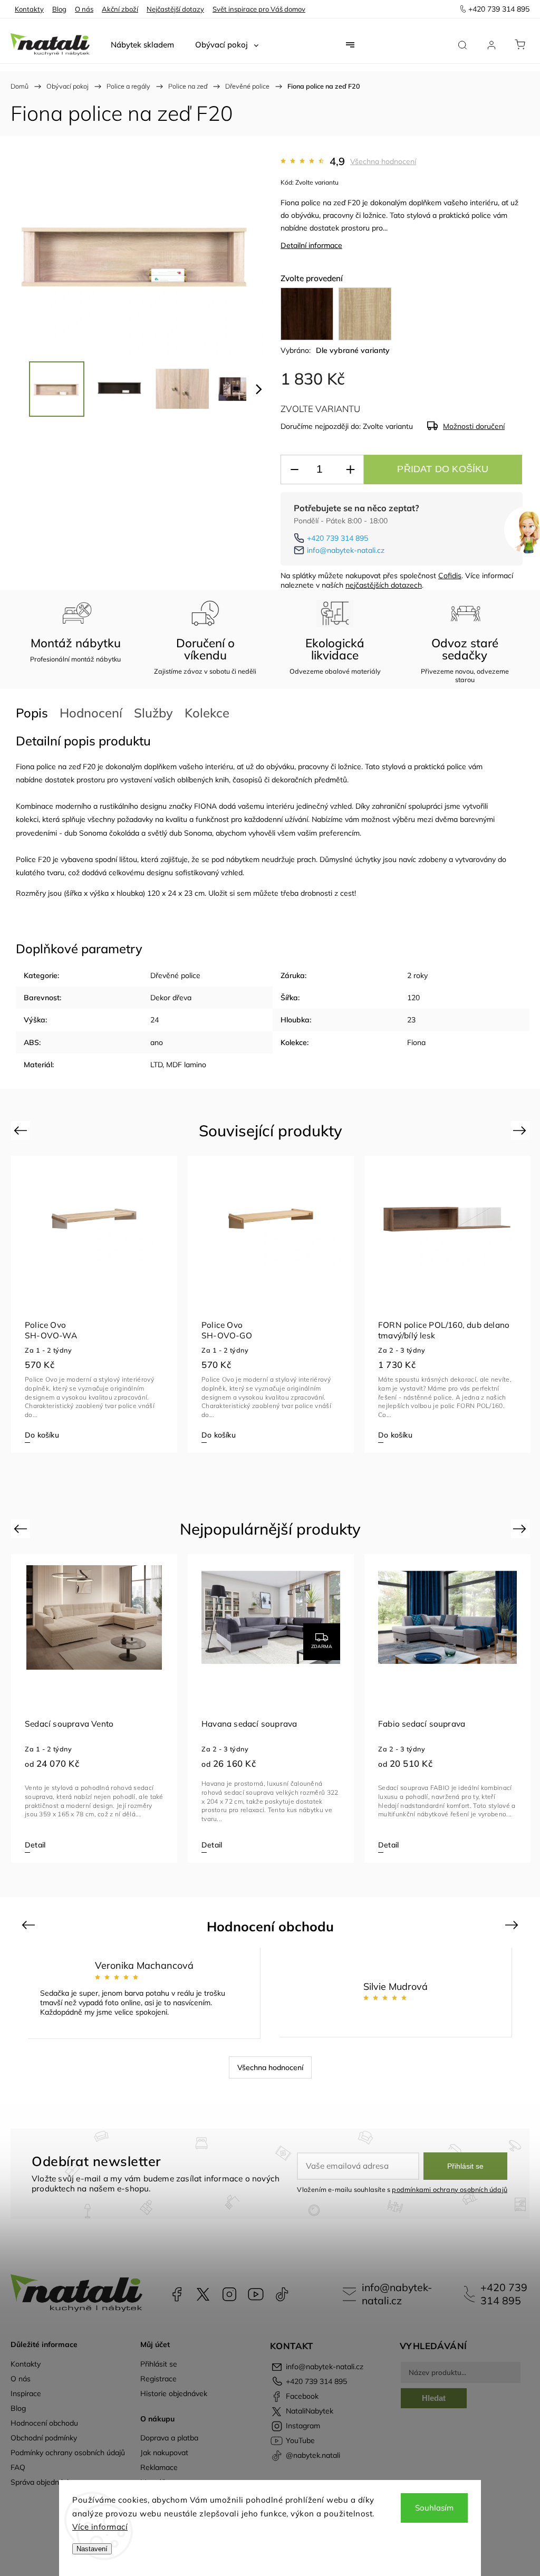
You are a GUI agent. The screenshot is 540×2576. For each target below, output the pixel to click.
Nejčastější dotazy (175, 9)
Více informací (100, 2527)
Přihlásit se (465, 2166)
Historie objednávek (174, 2393)
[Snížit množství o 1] (294, 470)
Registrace (158, 2379)
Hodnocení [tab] (91, 713)
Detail (35, 1845)
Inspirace (26, 2393)
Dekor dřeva (171, 998)
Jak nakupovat (164, 2453)
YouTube (256, 2294)
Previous (22, 1130)
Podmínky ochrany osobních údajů (68, 2453)
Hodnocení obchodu (44, 2423)
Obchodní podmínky (44, 2438)
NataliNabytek (203, 2294)
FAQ (18, 2467)
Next (521, 1130)
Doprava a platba (169, 2438)
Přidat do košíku (443, 469)
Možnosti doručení (474, 426)
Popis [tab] (32, 713)
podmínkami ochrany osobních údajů (450, 2189)
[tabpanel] (94, 1304)
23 (411, 1020)
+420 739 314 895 (337, 538)
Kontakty (29, 9)
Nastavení (92, 2549)
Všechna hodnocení (383, 161)
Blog (59, 9)
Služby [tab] (153, 713)
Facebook (177, 2294)
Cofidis (450, 576)
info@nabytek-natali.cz (346, 550)
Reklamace (159, 2467)
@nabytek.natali (282, 2294)
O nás (84, 9)
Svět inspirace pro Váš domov (259, 9)
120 (413, 998)
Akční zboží (120, 9)
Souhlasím (434, 2508)
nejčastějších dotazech (384, 585)
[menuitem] (142, 45)
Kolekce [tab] (207, 713)
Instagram (229, 2294)
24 (155, 1020)
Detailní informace (311, 245)
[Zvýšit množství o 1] (350, 470)
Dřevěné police (175, 975)
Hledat (434, 2398)
